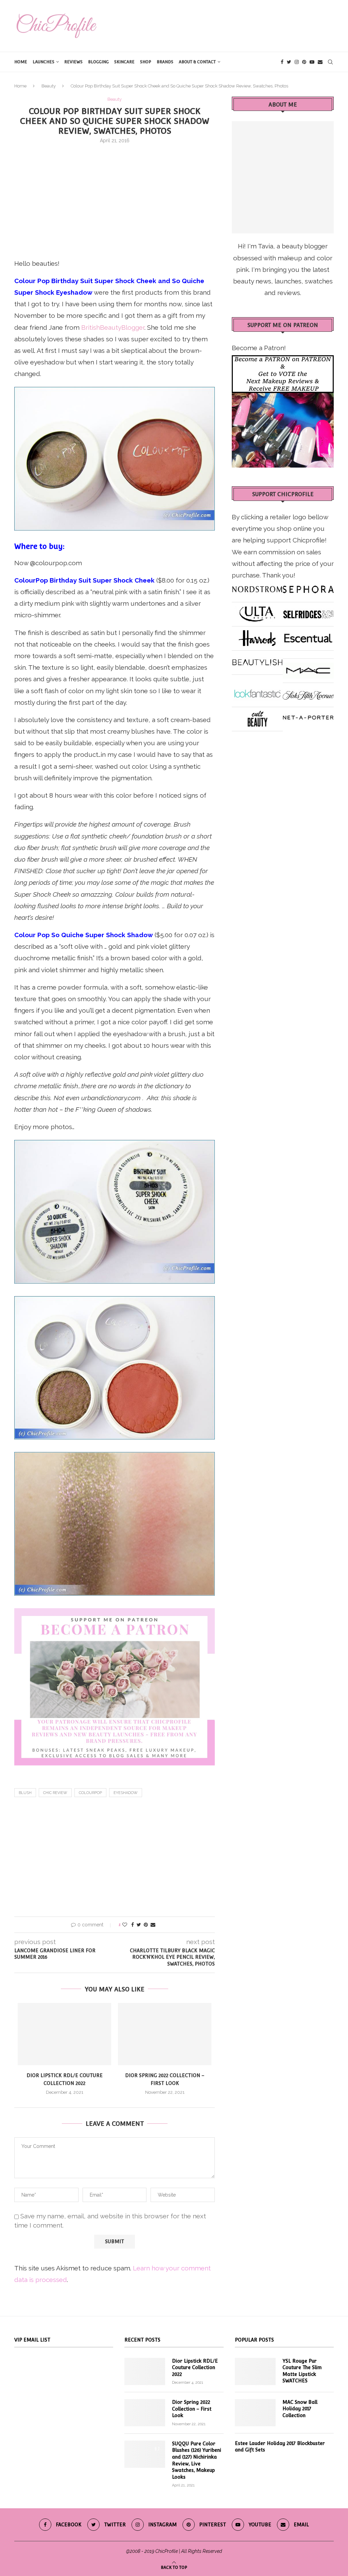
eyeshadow (126, 1793)
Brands (165, 62)
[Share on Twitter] (139, 1925)
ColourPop (90, 1793)
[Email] (320, 62)
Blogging (98, 62)
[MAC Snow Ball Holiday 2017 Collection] (255, 2413)
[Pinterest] (304, 62)
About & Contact (197, 62)
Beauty (49, 86)
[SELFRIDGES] (308, 612)
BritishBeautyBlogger (113, 327)
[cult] (257, 717)
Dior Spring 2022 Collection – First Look (192, 2409)
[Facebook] (282, 62)
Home (21, 62)
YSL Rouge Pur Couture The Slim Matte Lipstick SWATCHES (302, 2371)
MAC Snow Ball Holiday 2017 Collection (300, 2409)
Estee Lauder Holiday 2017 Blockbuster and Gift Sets (280, 2447)
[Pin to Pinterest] (146, 1925)
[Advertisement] (115, 200)
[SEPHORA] (308, 587)
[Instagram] (297, 62)
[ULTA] (257, 612)
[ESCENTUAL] (308, 636)
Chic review (55, 1793)
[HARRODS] (257, 636)
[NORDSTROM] (257, 587)
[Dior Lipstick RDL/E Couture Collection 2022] (64, 2034)
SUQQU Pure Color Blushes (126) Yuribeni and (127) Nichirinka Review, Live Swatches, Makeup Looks (197, 2460)
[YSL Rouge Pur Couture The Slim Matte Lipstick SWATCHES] (255, 2371)
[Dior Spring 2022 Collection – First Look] (165, 2034)
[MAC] (308, 668)
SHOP (146, 62)
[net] (308, 717)
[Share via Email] (153, 1925)
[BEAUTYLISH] (257, 660)
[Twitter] (289, 62)
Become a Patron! (259, 348)
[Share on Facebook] (133, 1925)
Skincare (124, 62)
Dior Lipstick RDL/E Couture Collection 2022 (195, 2368)
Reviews (73, 62)
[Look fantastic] (257, 692)
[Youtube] (312, 62)
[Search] (330, 62)
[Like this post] (125, 1925)
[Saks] (308, 692)
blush (25, 1793)
